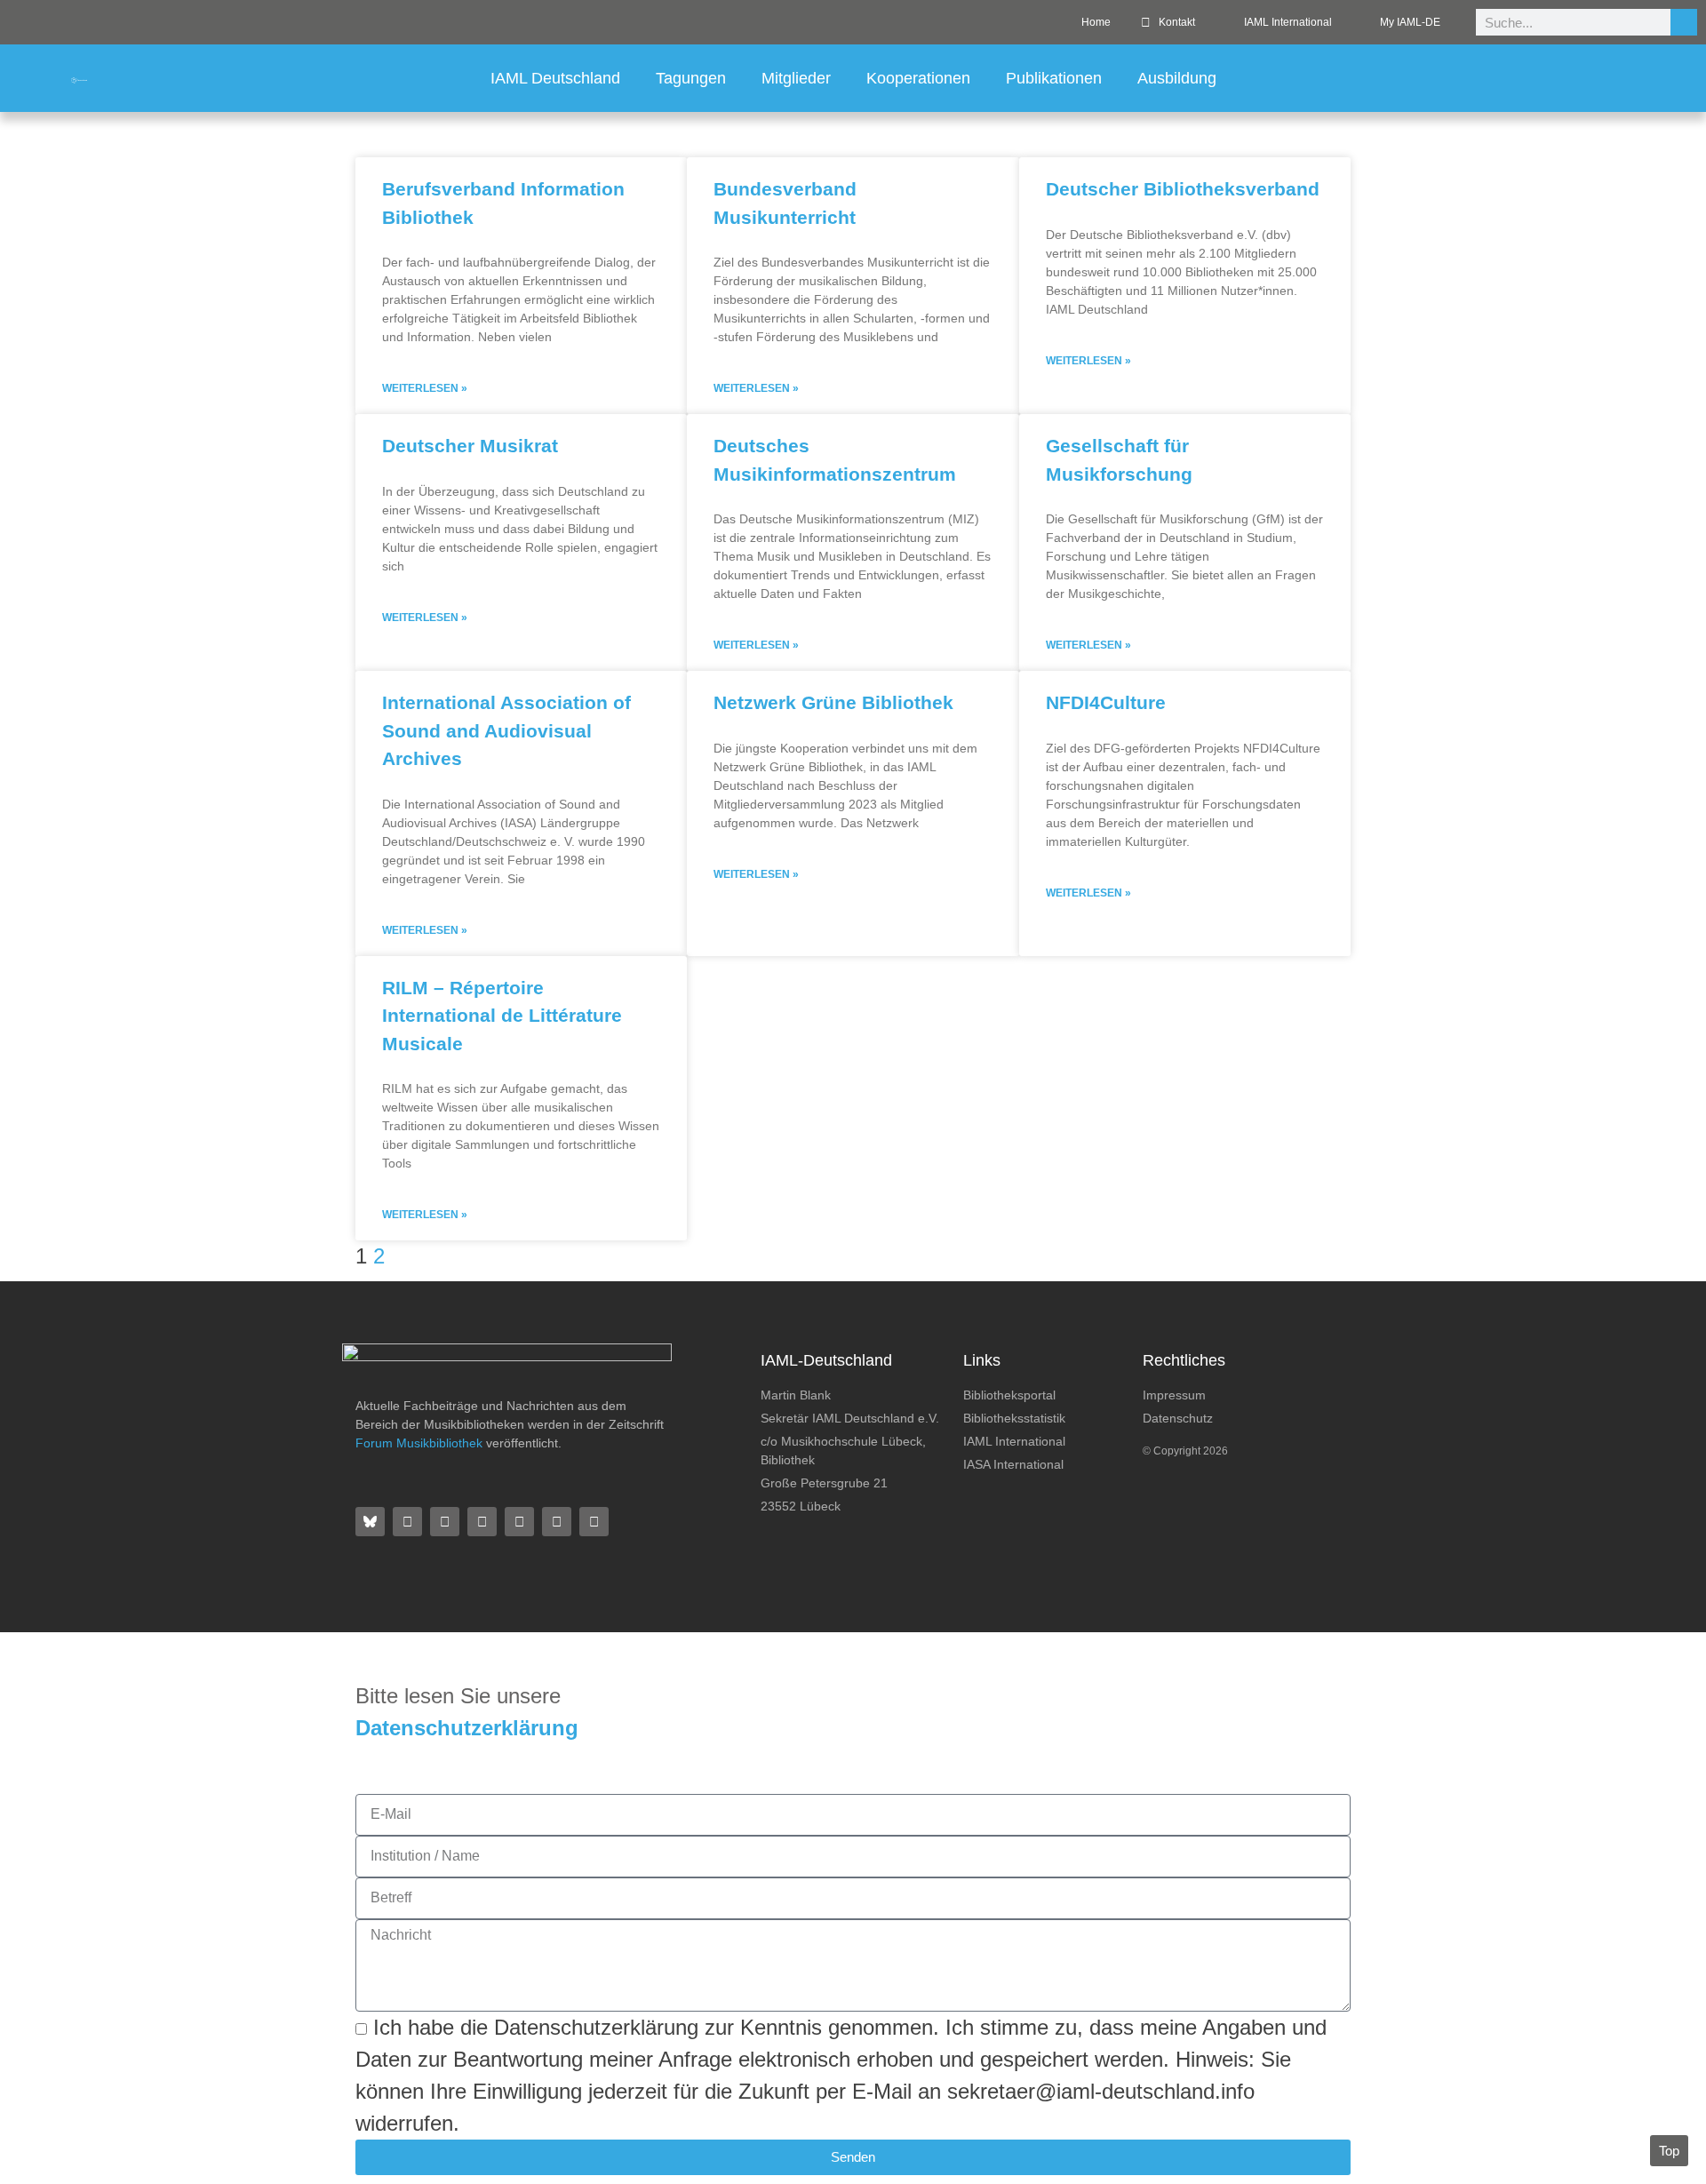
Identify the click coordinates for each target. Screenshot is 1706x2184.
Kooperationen (918, 78)
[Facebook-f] (407, 1522)
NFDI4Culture (1106, 702)
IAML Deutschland (555, 78)
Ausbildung (1177, 78)
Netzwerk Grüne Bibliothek (833, 702)
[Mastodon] (594, 1522)
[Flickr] (445, 1522)
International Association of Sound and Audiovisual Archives (506, 730)
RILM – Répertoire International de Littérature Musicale (502, 1016)
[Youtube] (557, 1522)
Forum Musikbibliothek (419, 1443)
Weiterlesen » (425, 388)
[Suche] (1684, 22)
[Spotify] (519, 1522)
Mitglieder (796, 78)
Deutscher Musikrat (470, 446)
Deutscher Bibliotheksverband (1183, 189)
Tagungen (691, 78)
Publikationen (1054, 78)
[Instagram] (482, 1522)
